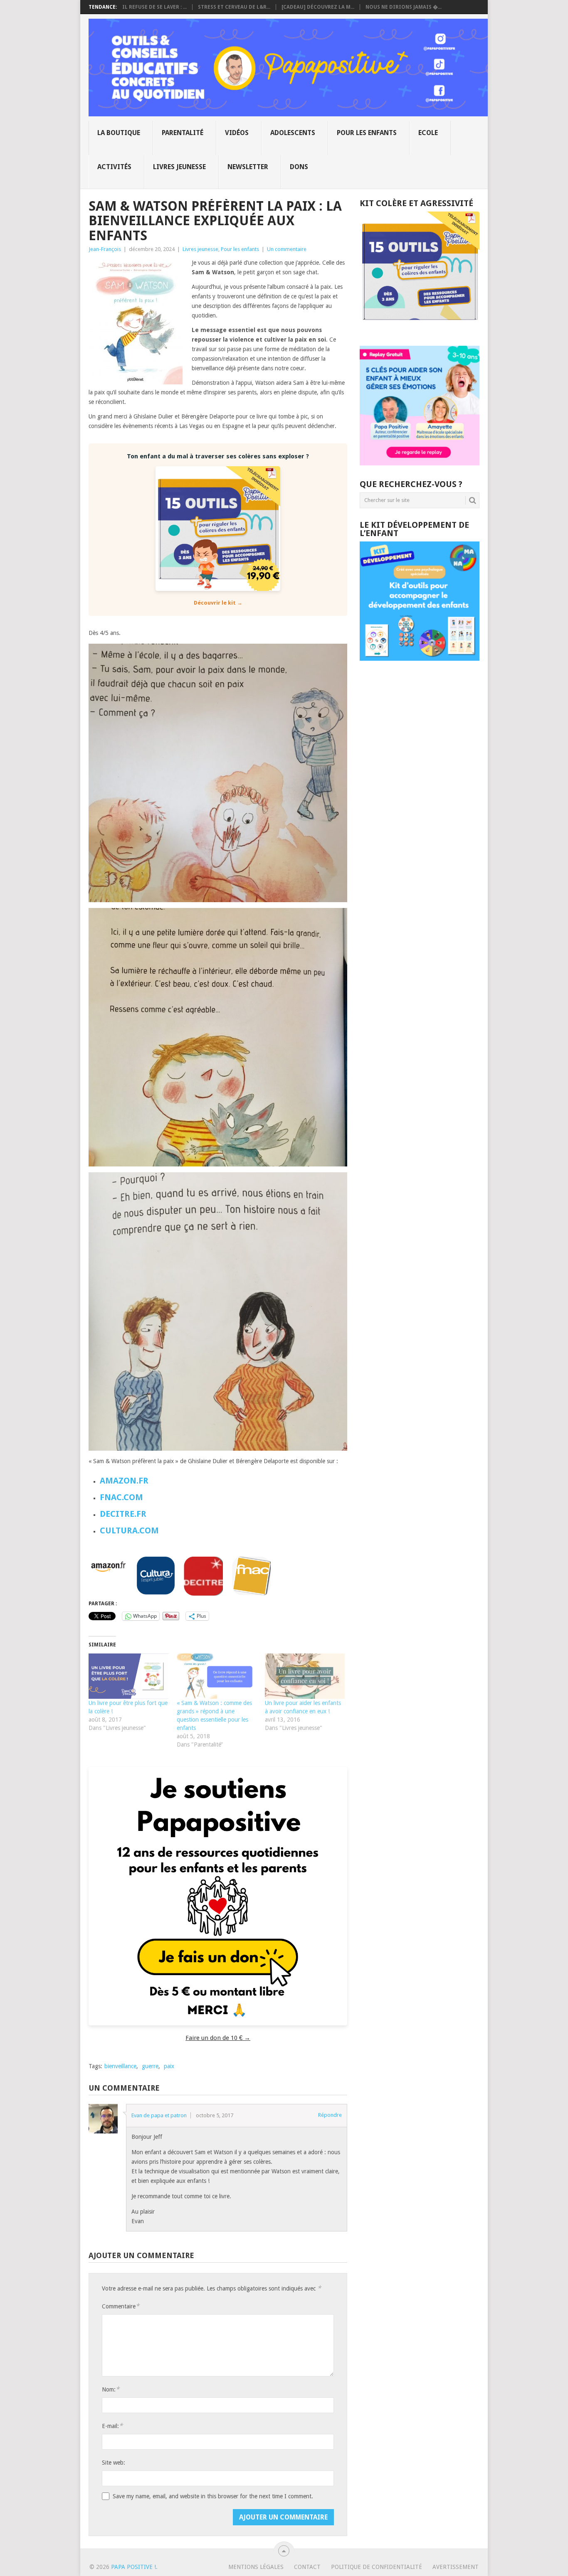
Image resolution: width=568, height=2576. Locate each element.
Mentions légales (256, 2567)
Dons (299, 167)
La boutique (119, 133)
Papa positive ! (133, 2567)
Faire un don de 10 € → (218, 2038)
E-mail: (112, 2426)
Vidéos (237, 133)
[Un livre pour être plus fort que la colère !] (128, 1676)
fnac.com (121, 1497)
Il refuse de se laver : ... (154, 7)
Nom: (111, 2389)
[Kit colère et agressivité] (420, 329)
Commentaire (121, 2306)
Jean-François (105, 249)
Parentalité (183, 133)
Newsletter (248, 167)
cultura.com (129, 1530)
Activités (114, 167)
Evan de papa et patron (159, 2115)
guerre (150, 2066)
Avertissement (456, 2567)
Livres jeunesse (179, 167)
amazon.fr (124, 1481)
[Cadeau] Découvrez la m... (318, 7)
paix (169, 2066)
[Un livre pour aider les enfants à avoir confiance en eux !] (305, 1676)
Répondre (330, 2115)
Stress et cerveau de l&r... (234, 7)
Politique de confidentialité (377, 2567)
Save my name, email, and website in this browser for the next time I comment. (213, 2496)
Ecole (428, 133)
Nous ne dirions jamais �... (404, 7)
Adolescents (293, 133)
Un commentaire (287, 249)
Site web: (114, 2463)
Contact (307, 2567)
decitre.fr (123, 1514)
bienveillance (120, 2066)
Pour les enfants (367, 133)
